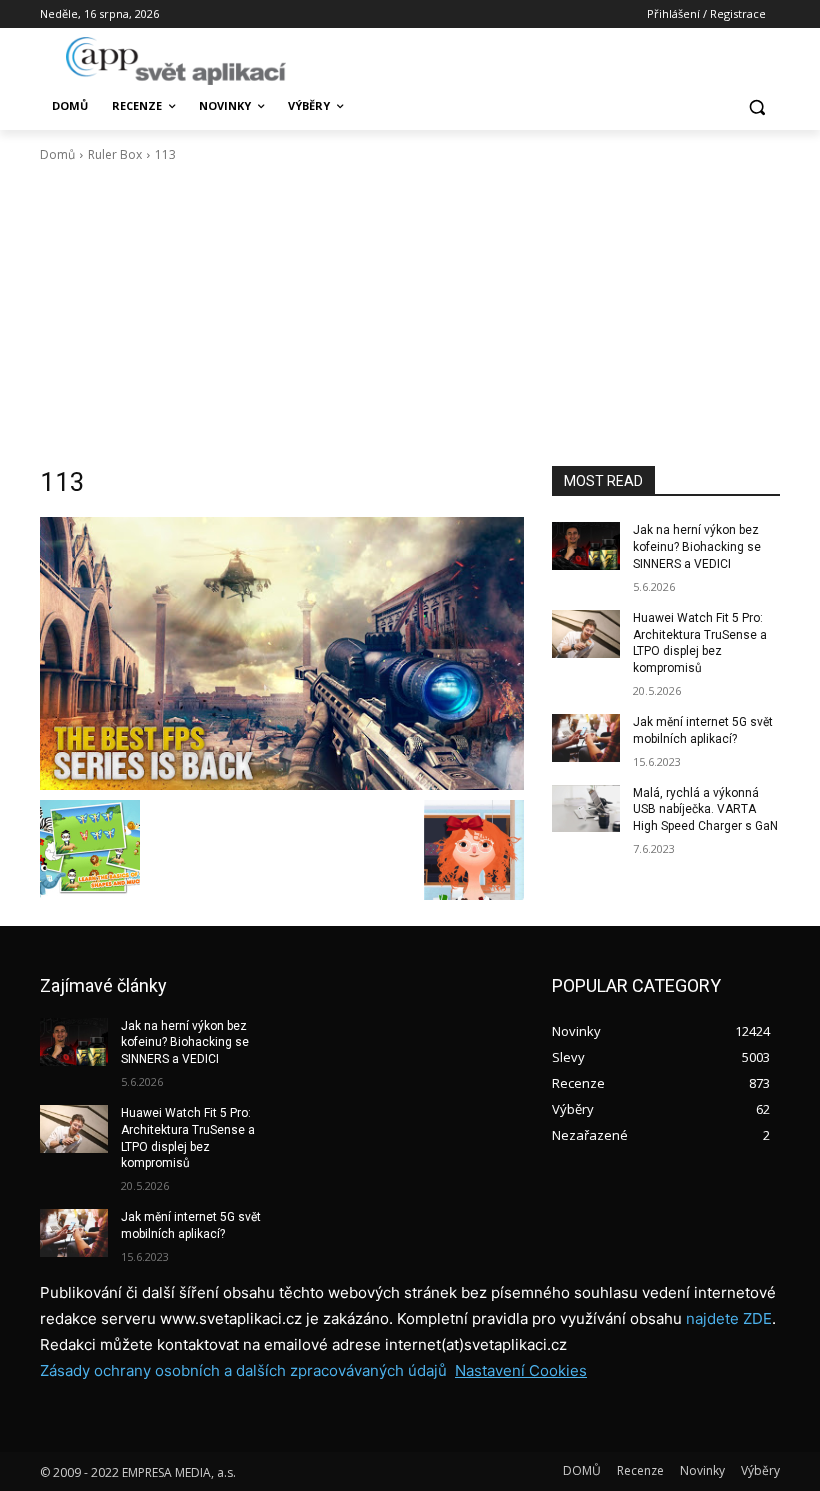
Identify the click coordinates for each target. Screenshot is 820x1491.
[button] (756, 106)
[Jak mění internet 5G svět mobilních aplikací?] (586, 738)
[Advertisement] (410, 315)
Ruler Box (115, 154)
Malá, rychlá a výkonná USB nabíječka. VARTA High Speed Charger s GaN (705, 810)
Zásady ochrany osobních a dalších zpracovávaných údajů (243, 1370)
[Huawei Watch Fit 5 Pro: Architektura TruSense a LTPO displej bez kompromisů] (586, 634)
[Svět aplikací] (176, 61)
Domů (57, 154)
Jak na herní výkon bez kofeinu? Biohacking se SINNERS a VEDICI (697, 547)
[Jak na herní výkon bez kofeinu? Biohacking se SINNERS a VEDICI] (586, 546)
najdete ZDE (729, 1318)
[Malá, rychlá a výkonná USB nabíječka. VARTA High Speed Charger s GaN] (586, 809)
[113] (282, 653)
